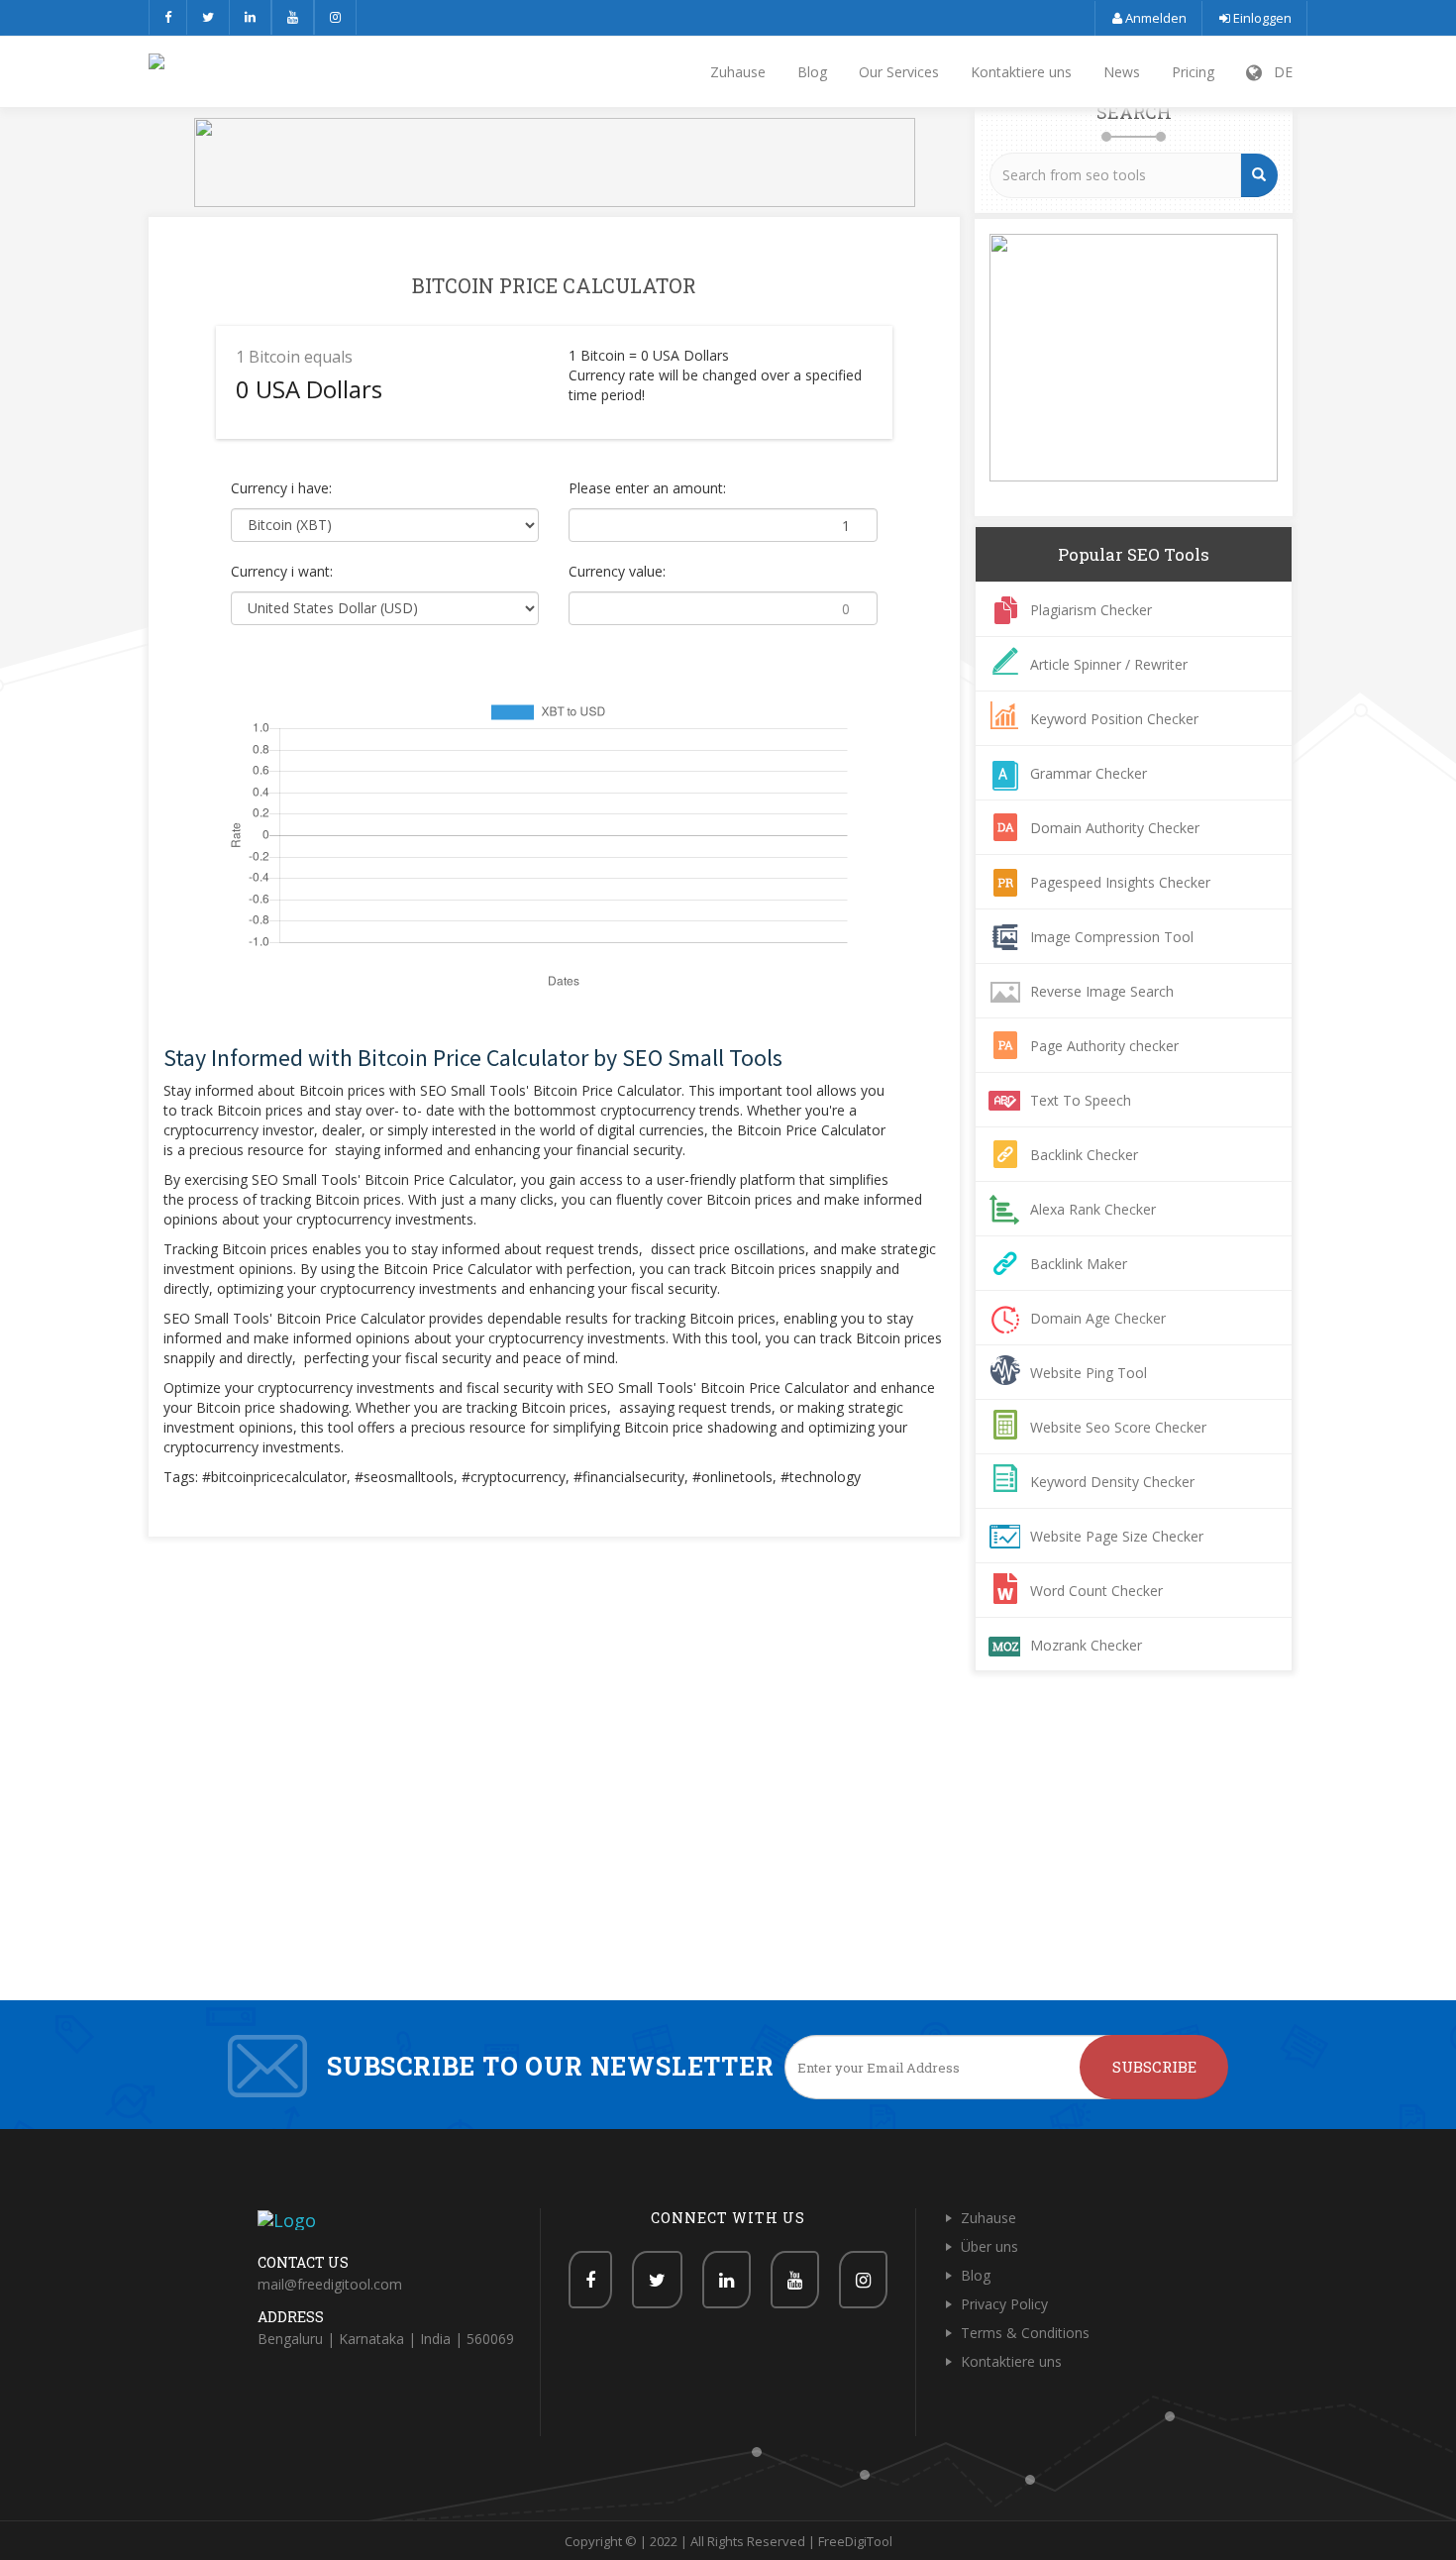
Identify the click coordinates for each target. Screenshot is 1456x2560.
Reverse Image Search (1102, 991)
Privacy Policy (1004, 2304)
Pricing (1193, 72)
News (1122, 72)
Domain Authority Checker (1115, 828)
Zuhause (738, 72)
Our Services (899, 72)
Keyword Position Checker (1114, 719)
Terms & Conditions (1025, 2333)
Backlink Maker (1079, 1264)
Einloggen (1261, 18)
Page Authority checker (1104, 1046)
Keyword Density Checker (1112, 1482)
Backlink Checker (1084, 1155)
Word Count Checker (1096, 1591)
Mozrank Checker (1086, 1645)
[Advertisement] (728, 1852)
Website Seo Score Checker (1118, 1427)
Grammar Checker (1089, 773)
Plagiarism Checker (1091, 610)
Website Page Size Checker (1117, 1536)
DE (1277, 72)
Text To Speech (1081, 1100)
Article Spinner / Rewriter (1109, 664)
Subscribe (1154, 2067)
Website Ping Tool (1089, 1373)
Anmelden (1154, 18)
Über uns (989, 2246)
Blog (812, 72)
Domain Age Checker (1098, 1318)
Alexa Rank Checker (1093, 1209)
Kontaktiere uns (1021, 72)
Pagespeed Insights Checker (1120, 882)
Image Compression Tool (1112, 937)
